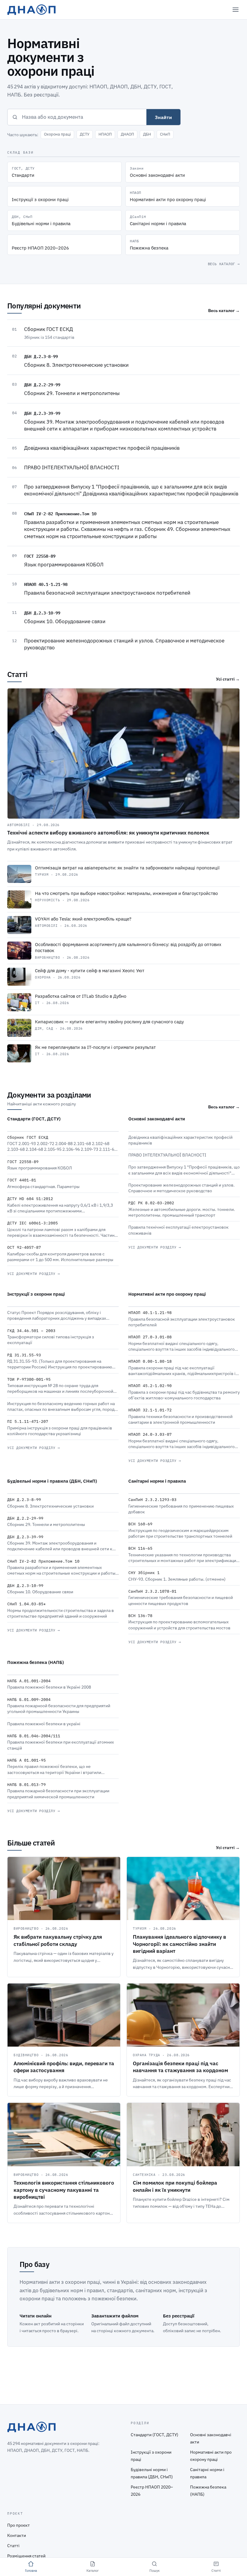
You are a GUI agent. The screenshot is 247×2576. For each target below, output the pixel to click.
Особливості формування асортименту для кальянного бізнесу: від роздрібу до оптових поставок (128, 948)
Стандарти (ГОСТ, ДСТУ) (34, 1119)
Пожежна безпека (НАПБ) (36, 1662)
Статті (13, 2546)
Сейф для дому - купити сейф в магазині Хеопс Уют (90, 971)
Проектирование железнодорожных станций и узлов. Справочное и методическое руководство (124, 644)
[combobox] (84, 117)
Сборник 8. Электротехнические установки (76, 365)
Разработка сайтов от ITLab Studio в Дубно (81, 996)
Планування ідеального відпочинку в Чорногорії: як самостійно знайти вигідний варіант (180, 1944)
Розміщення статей (26, 2556)
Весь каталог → (224, 264)
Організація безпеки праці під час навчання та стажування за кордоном (180, 2067)
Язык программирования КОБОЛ (64, 565)
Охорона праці (57, 134)
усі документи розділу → (34, 1274)
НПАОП (105, 134)
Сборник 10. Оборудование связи (65, 621)
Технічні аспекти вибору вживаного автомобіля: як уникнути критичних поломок (108, 833)
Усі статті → (228, 679)
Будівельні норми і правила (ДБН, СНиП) (52, 1481)
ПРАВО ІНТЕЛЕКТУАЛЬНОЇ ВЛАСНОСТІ (72, 467)
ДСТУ (85, 134)
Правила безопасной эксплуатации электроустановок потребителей (107, 593)
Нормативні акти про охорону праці (167, 1294)
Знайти (163, 117)
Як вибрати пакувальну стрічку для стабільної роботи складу (58, 1940)
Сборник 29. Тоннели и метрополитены (72, 393)
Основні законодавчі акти (157, 1119)
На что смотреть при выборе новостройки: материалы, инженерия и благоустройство (126, 893)
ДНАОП (127, 134)
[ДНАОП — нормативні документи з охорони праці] (31, 10)
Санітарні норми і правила (157, 1481)
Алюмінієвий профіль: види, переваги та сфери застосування (64, 2067)
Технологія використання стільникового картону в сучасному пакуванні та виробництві (64, 2190)
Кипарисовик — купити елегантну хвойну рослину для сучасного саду (109, 1022)
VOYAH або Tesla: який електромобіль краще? (83, 919)
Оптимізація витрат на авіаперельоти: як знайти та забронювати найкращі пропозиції (127, 868)
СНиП (165, 134)
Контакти (17, 2535)
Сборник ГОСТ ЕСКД (48, 329)
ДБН (147, 134)
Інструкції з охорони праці (36, 1294)
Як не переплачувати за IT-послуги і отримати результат (95, 1047)
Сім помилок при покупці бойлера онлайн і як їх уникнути (175, 2186)
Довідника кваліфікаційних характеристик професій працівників (102, 448)
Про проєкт (19, 2525)
